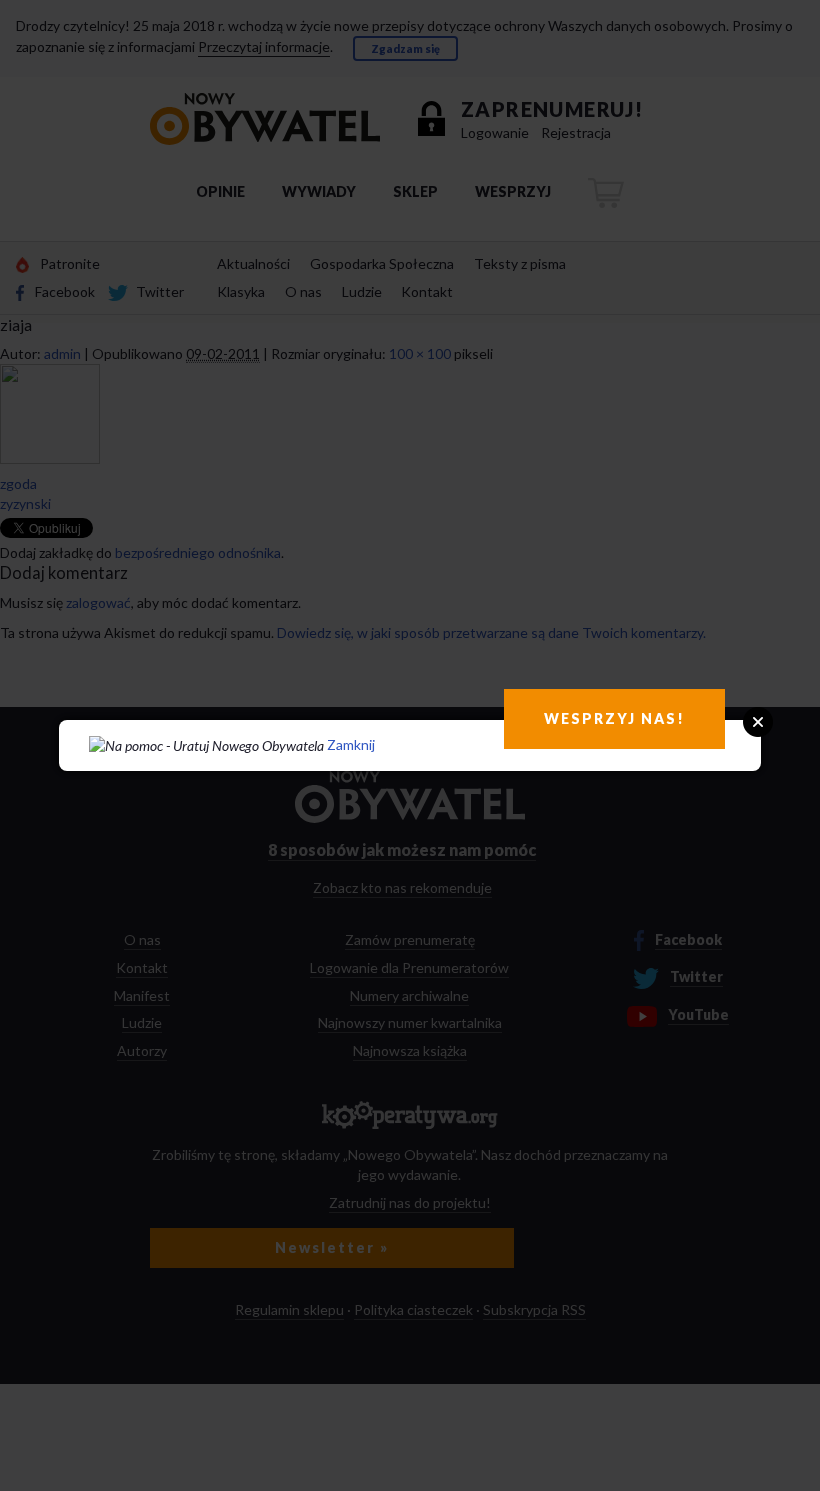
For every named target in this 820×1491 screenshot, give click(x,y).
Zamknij (351, 744)
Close (758, 722)
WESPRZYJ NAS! (614, 718)
